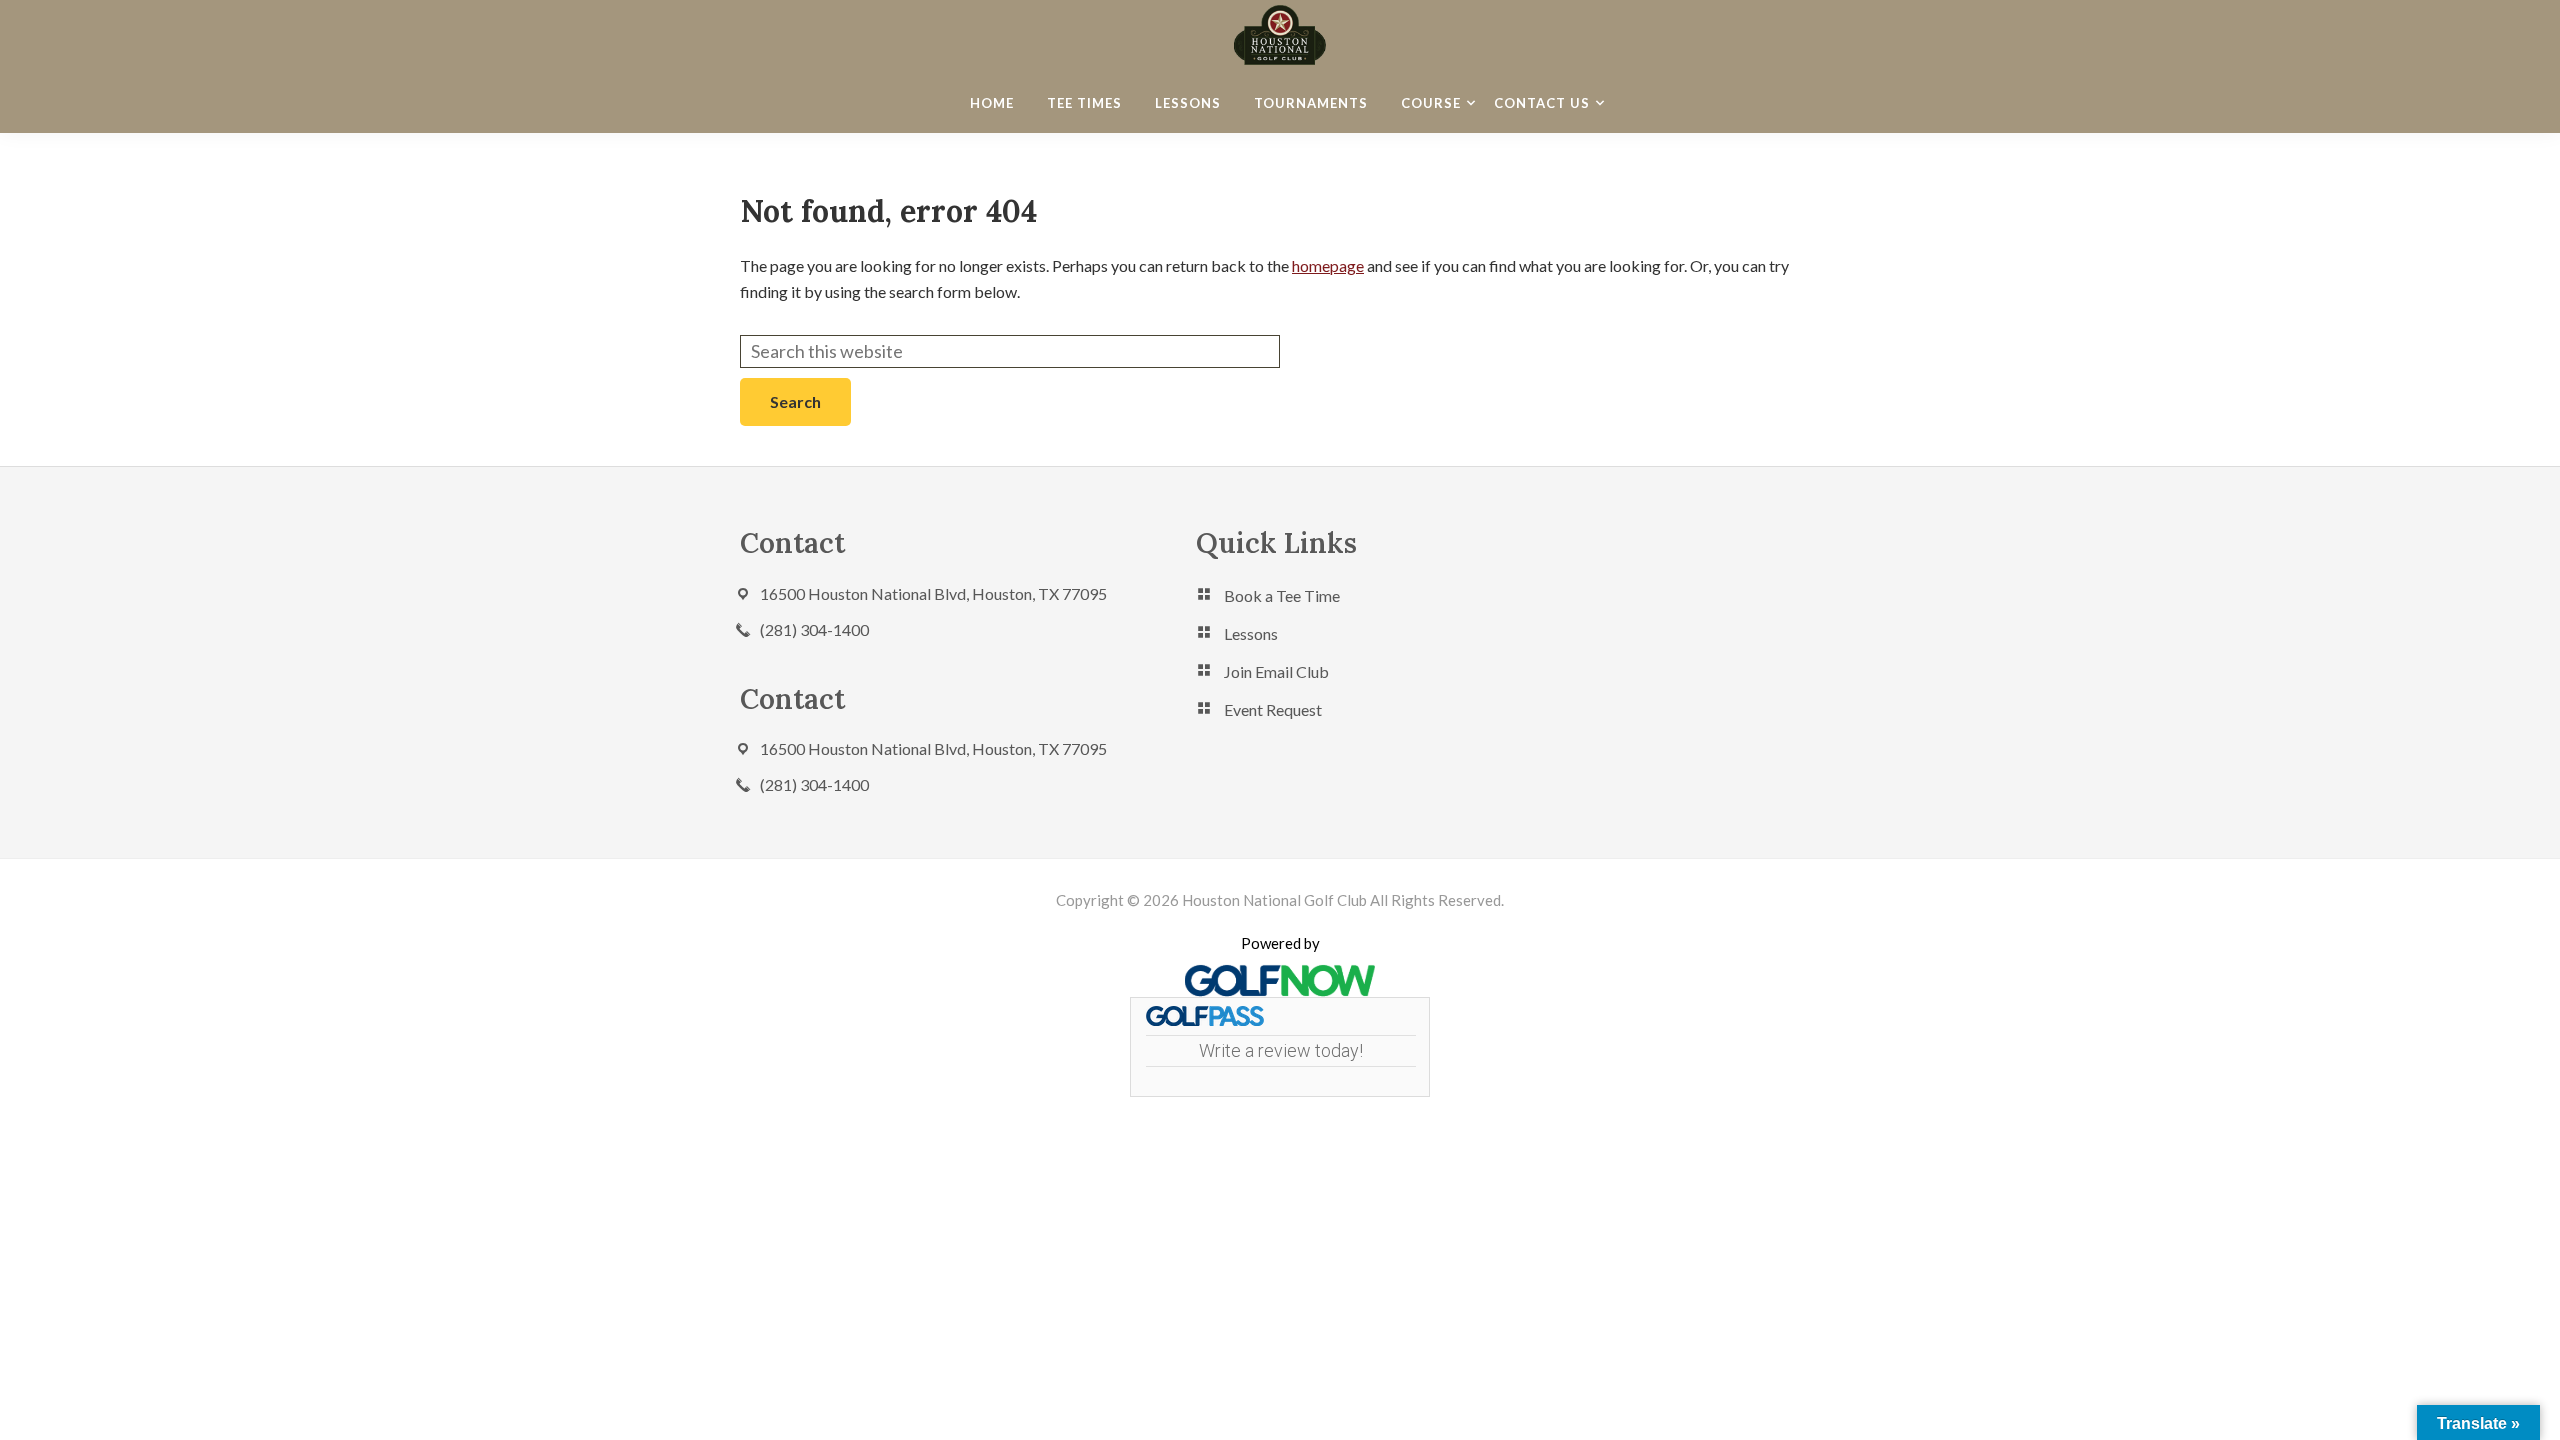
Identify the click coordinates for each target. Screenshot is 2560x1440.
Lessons (1251, 633)
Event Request (1273, 709)
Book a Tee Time (1282, 595)
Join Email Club (1276, 671)
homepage (1328, 265)
